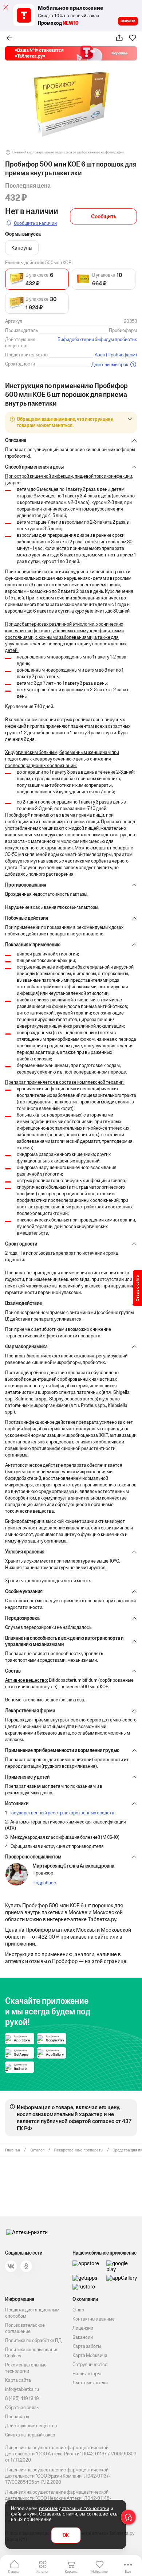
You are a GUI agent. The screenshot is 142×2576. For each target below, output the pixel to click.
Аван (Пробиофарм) (116, 355)
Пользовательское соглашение (25, 2328)
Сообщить (104, 216)
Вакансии (83, 2337)
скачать (128, 21)
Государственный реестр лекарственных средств (62, 1813)
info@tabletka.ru (22, 2389)
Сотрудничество (90, 2364)
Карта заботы (87, 2346)
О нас (78, 2310)
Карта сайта (18, 2380)
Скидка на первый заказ (30, 2435)
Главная (14, 2571)
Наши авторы (87, 2374)
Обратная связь (22, 2407)
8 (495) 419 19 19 (22, 2398)
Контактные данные (94, 2319)
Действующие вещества (31, 2426)
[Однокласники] (26, 2266)
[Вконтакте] (11, 2266)
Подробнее (44, 1883)
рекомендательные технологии (74, 2508)
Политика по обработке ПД (33, 2340)
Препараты (17, 2417)
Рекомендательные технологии (26, 2368)
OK (66, 2535)
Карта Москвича (90, 2355)
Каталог (43, 2571)
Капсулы (22, 248)
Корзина (71, 2571)
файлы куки (24, 2514)
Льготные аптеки (90, 2383)
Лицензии (83, 2328)
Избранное (100, 2571)
